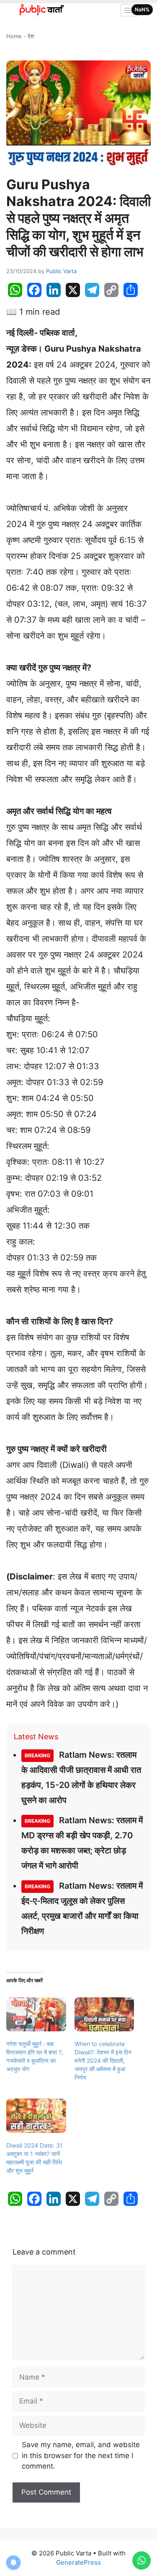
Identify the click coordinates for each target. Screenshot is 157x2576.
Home (14, 36)
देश (31, 36)
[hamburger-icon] (130, 10)
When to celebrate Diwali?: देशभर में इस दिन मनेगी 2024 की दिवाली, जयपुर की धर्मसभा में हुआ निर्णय (103, 2061)
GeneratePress (78, 2562)
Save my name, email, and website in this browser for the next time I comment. (81, 2455)
